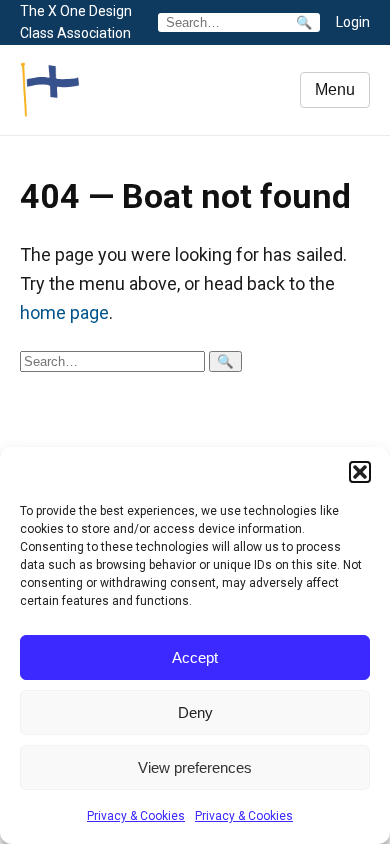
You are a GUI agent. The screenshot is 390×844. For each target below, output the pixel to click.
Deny (195, 712)
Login (353, 22)
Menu (335, 89)
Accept (195, 657)
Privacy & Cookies (136, 816)
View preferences (195, 767)
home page (64, 312)
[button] (360, 472)
